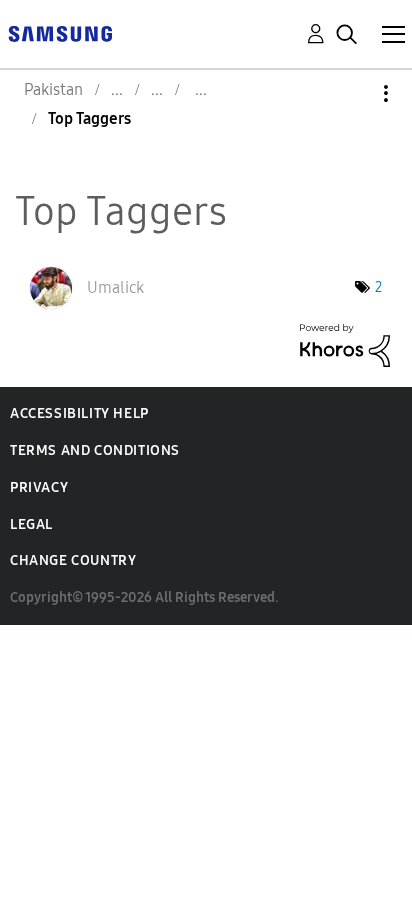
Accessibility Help (79, 413)
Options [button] (352, 93)
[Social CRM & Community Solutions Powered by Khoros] (345, 343)
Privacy (39, 487)
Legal (31, 524)
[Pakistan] (60, 32)
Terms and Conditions (95, 450)
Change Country (73, 560)
